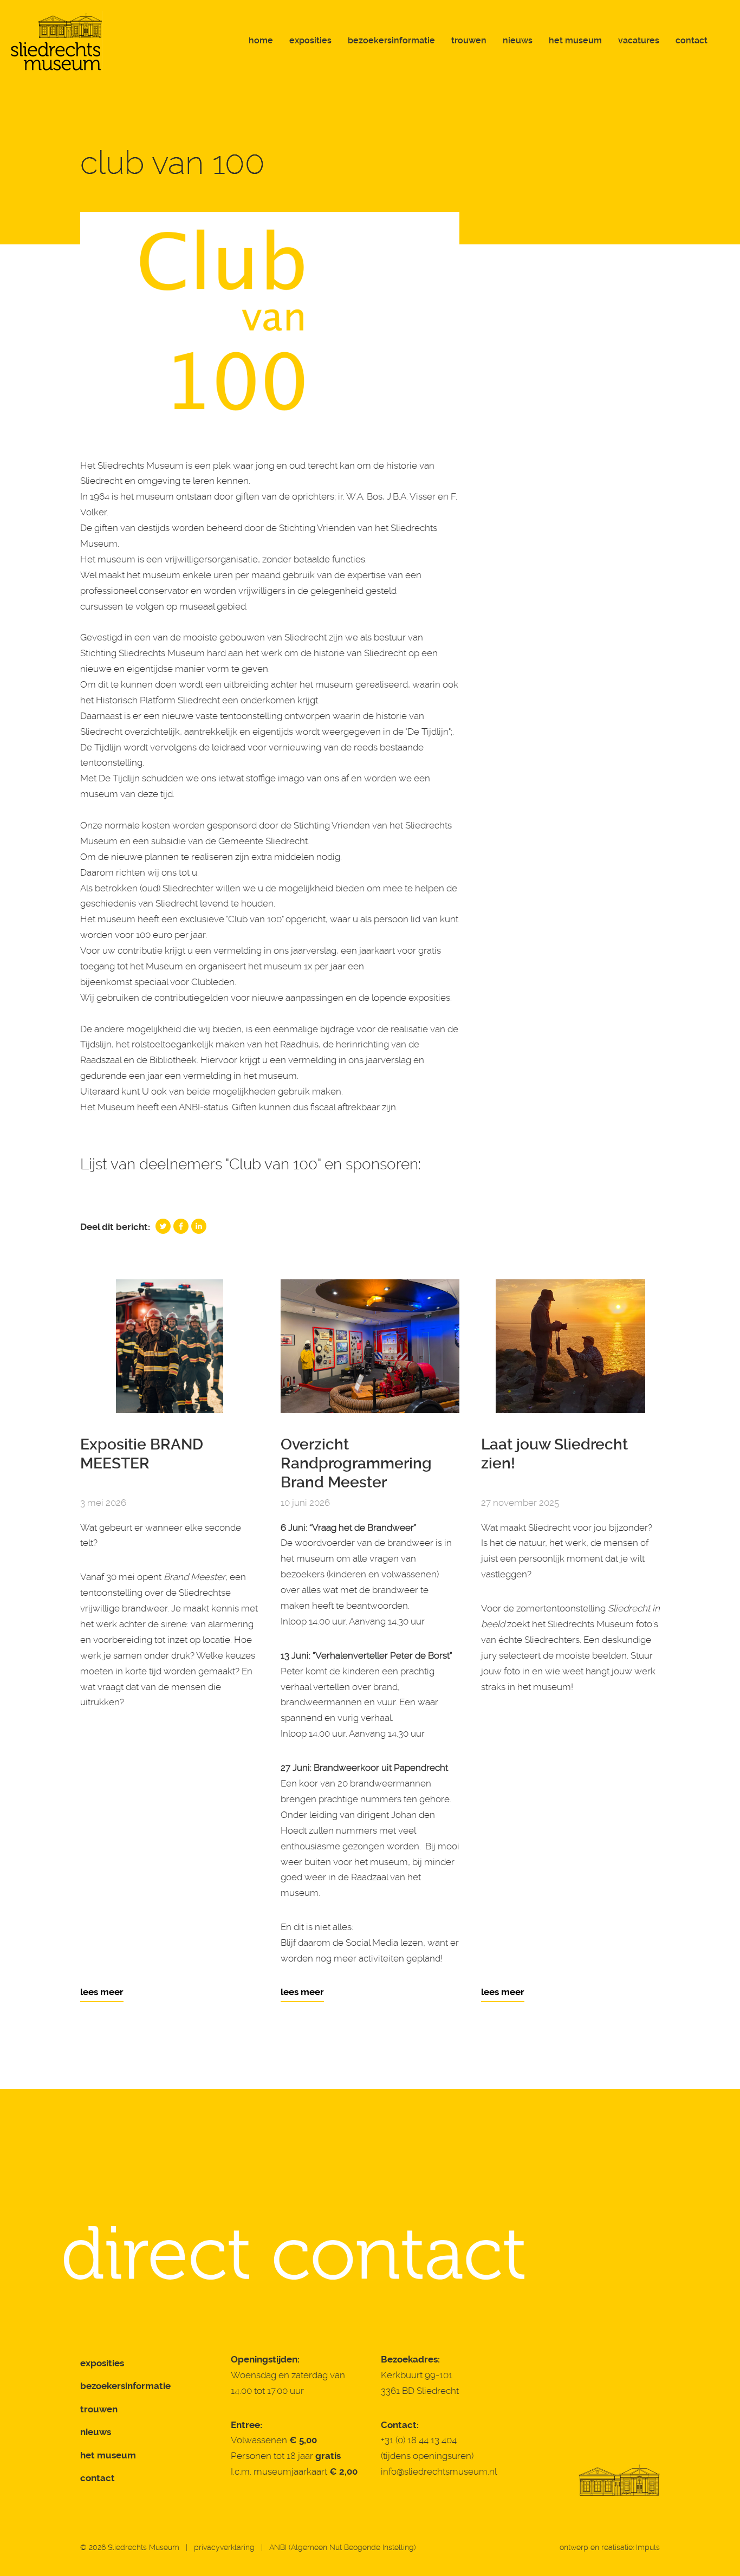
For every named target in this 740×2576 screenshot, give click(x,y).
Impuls (648, 2547)
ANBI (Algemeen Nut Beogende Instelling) (343, 2547)
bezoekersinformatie (125, 2386)
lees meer (102, 1992)
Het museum (575, 40)
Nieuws (518, 40)
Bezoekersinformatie (391, 40)
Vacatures (639, 40)
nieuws (96, 2432)
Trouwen (469, 40)
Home (261, 40)
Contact (692, 40)
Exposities (310, 40)
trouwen (99, 2409)
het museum (108, 2455)
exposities (102, 2363)
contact (98, 2478)
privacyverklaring (224, 2547)
